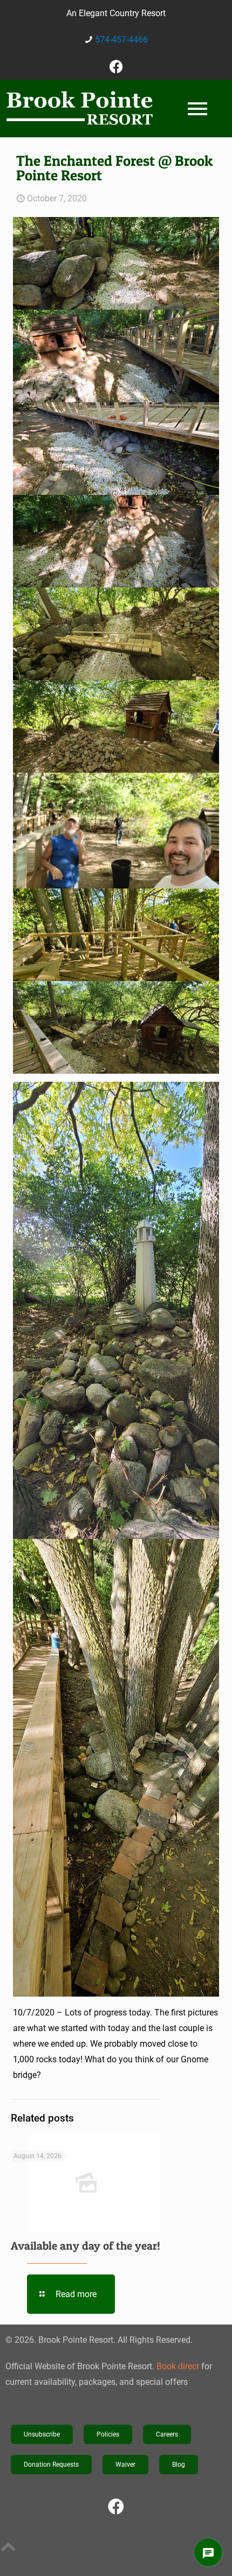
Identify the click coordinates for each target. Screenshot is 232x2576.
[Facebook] (116, 66)
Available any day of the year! (86, 2246)
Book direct (178, 2366)
